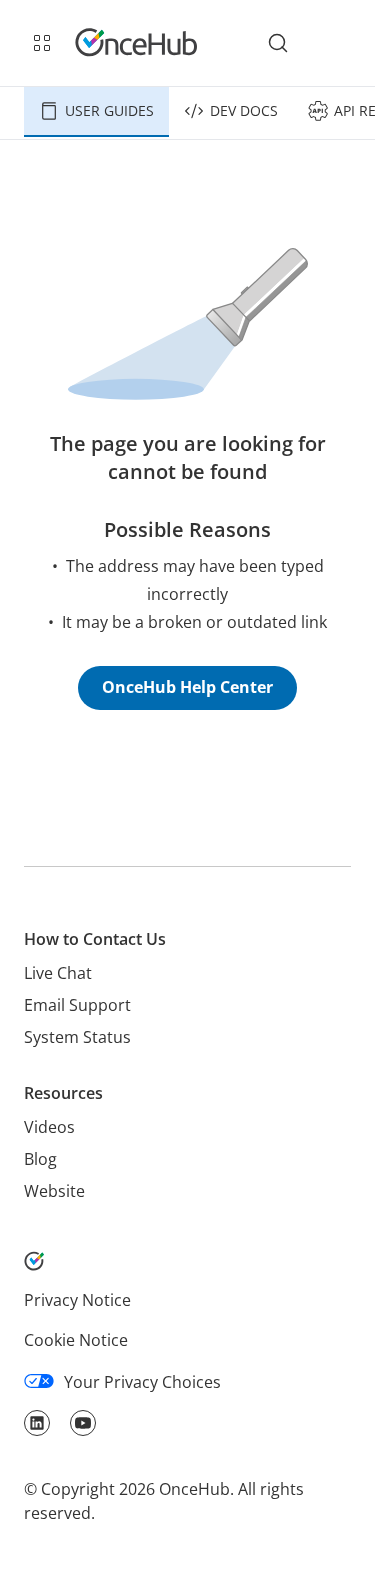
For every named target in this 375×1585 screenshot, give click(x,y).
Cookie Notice (76, 1340)
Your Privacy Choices (142, 1382)
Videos (49, 1127)
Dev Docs (244, 110)
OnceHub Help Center (187, 687)
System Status (77, 1037)
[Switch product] (42, 43)
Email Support (77, 1005)
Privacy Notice (77, 1300)
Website (54, 1191)
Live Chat (58, 973)
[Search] (278, 43)
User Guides (109, 110)
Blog (40, 1159)
